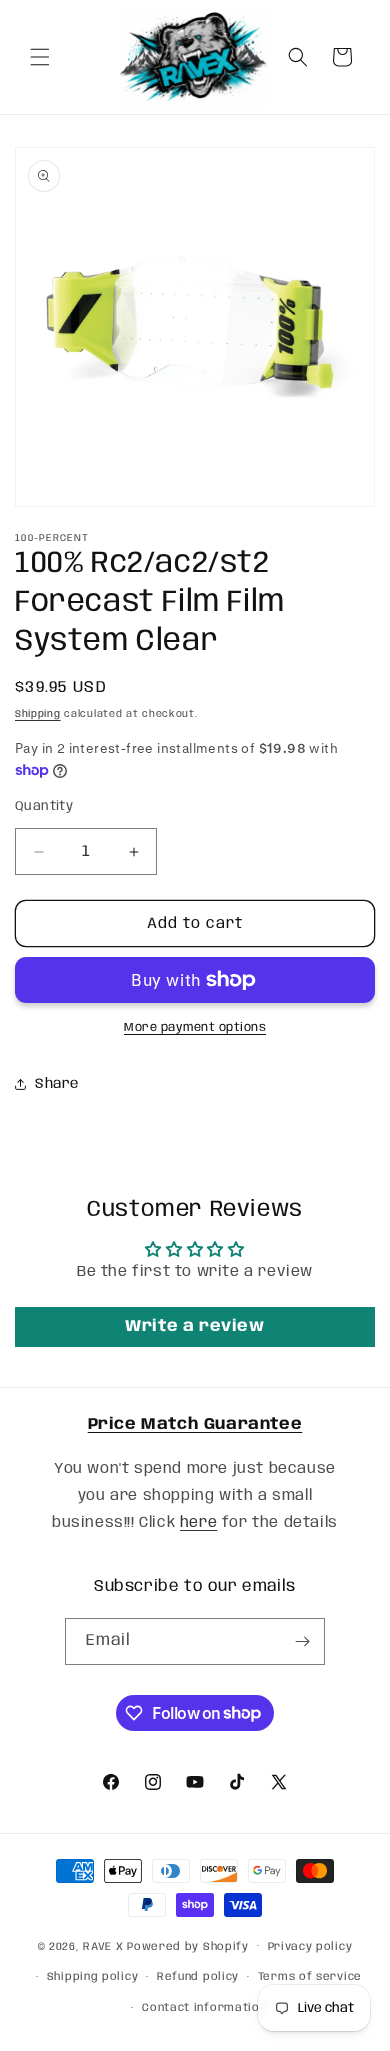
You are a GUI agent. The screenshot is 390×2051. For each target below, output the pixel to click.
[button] (40, 57)
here (198, 1523)
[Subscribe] (302, 1641)
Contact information (204, 2008)
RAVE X (103, 1946)
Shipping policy (93, 1977)
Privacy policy (310, 1947)
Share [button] (57, 1084)
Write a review (194, 1326)
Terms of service (310, 1977)
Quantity (44, 806)
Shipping (38, 714)
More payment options (195, 1027)
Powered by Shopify (188, 1946)
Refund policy (198, 1977)
